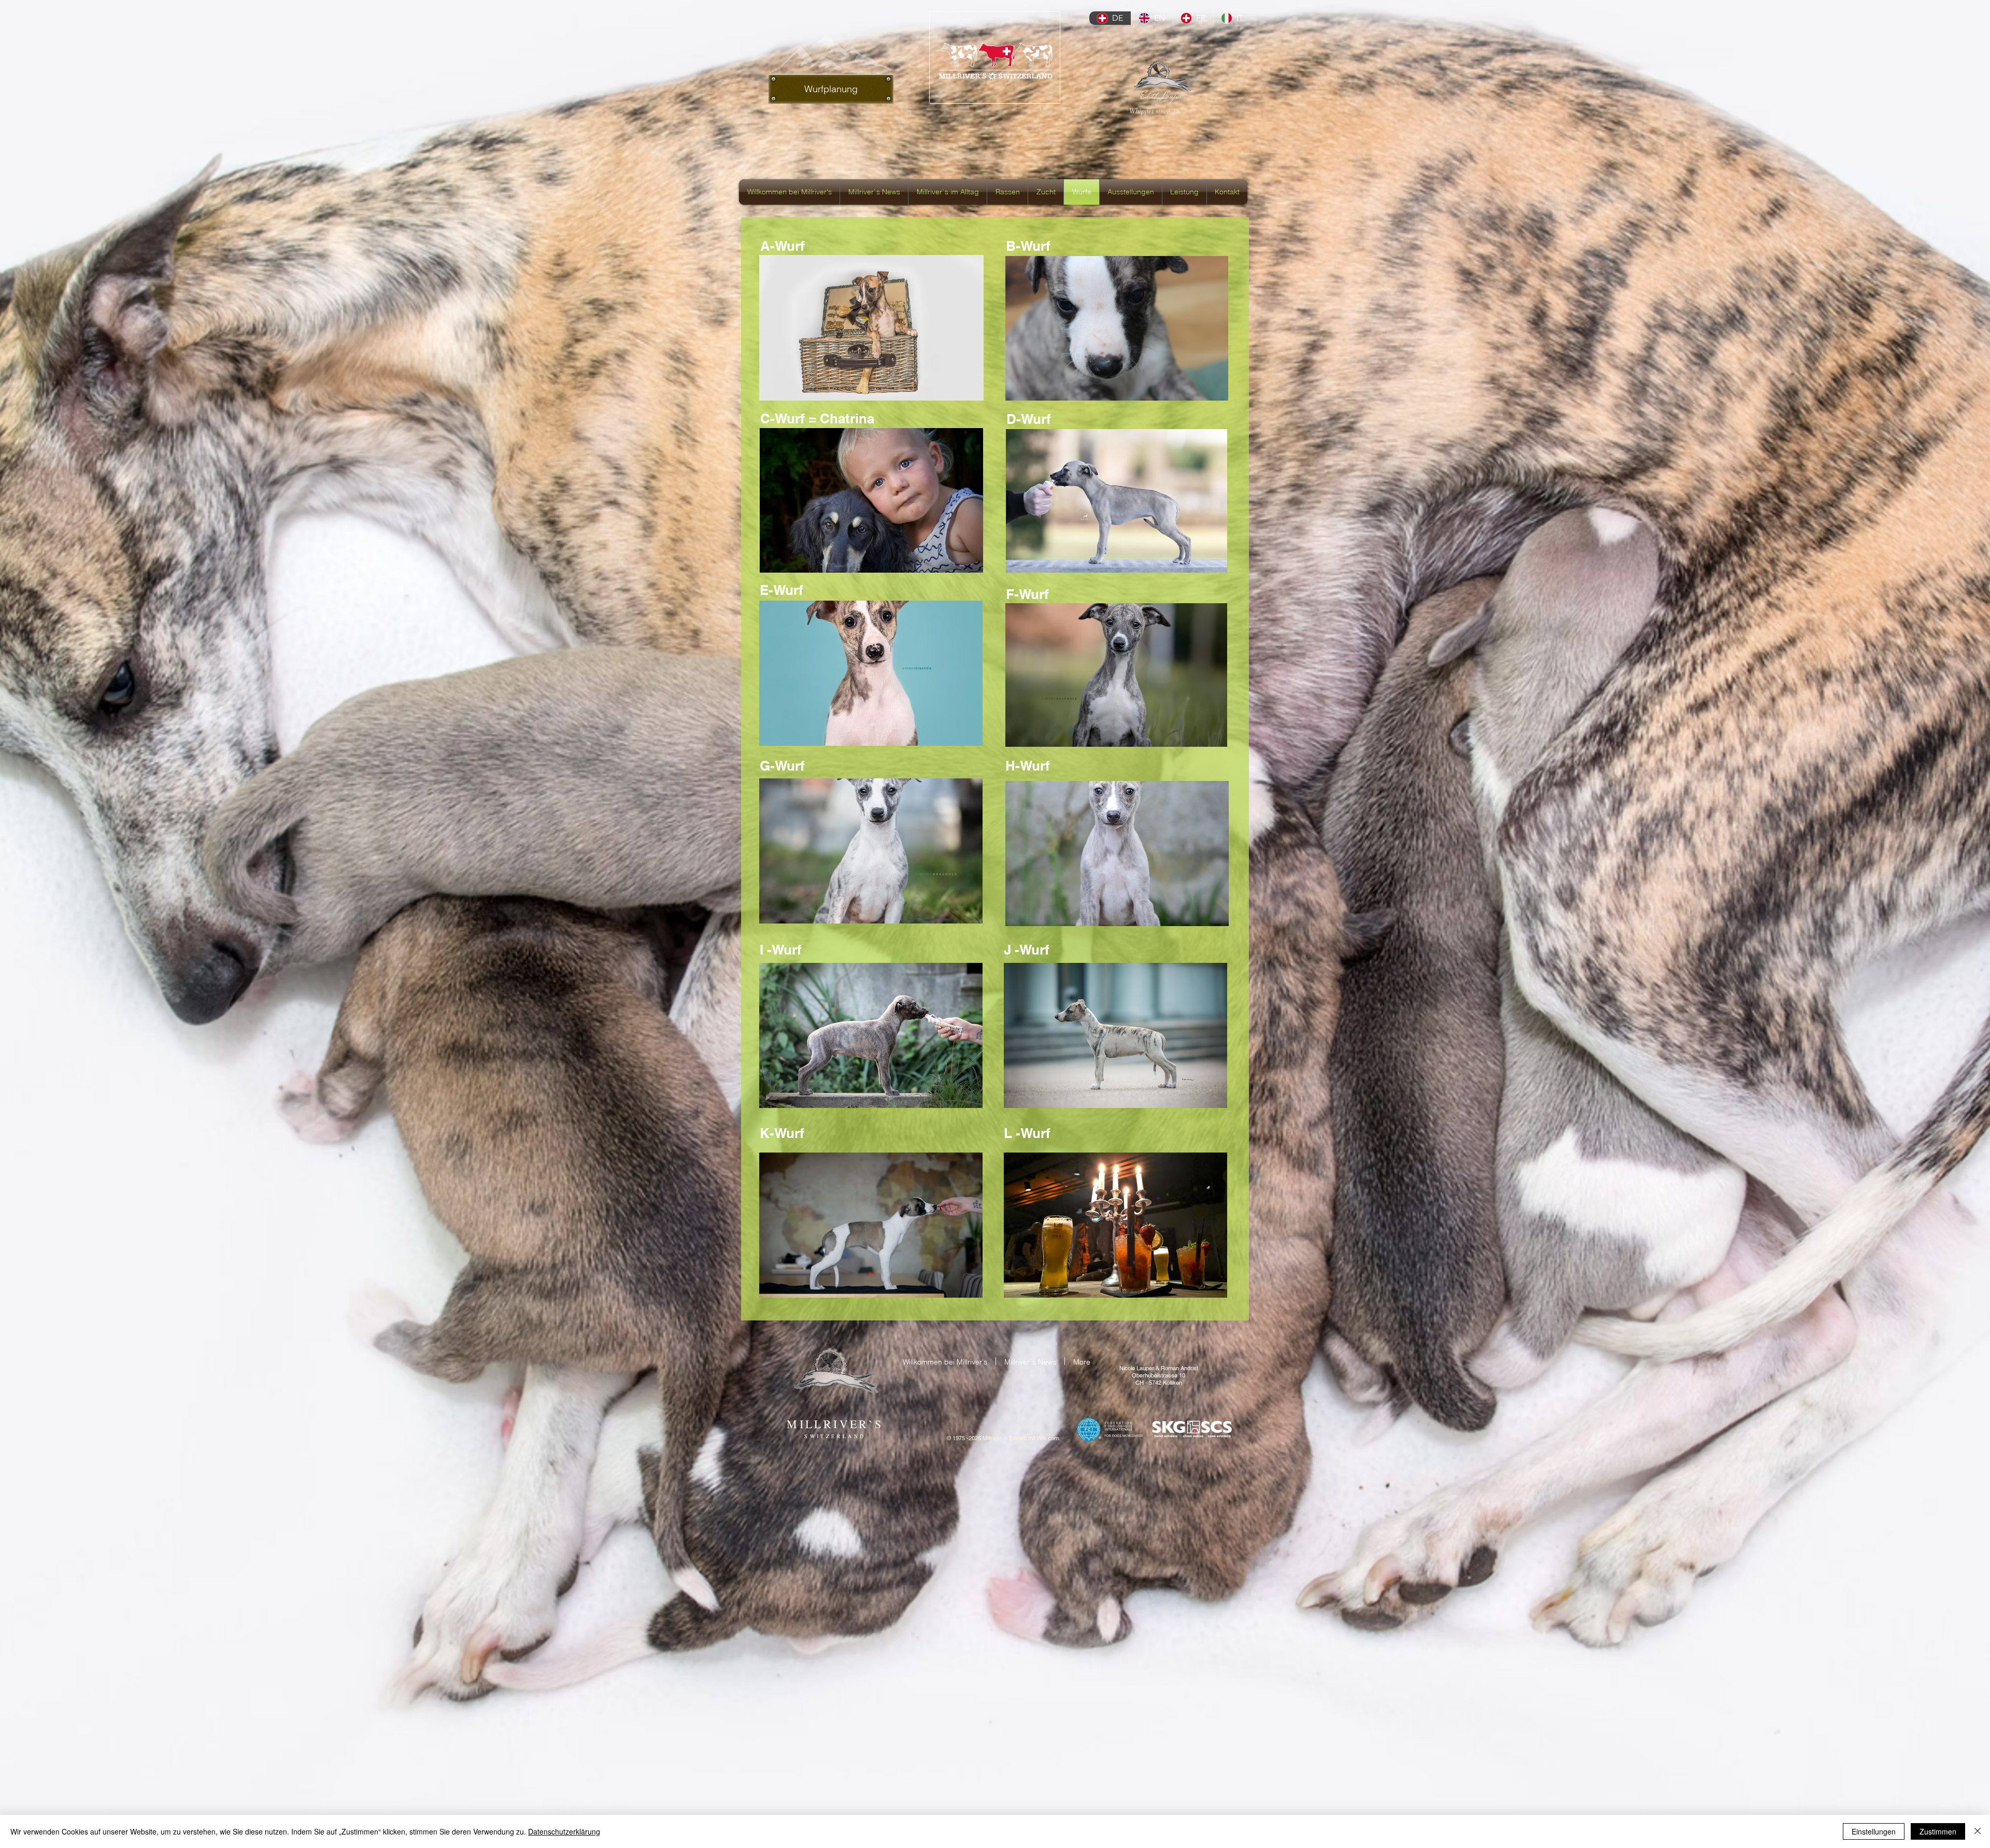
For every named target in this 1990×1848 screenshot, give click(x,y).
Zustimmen (1938, 1831)
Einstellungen (1874, 1831)
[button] (871, 328)
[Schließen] (1978, 1831)
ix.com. (1051, 1438)
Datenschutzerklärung (564, 1831)
